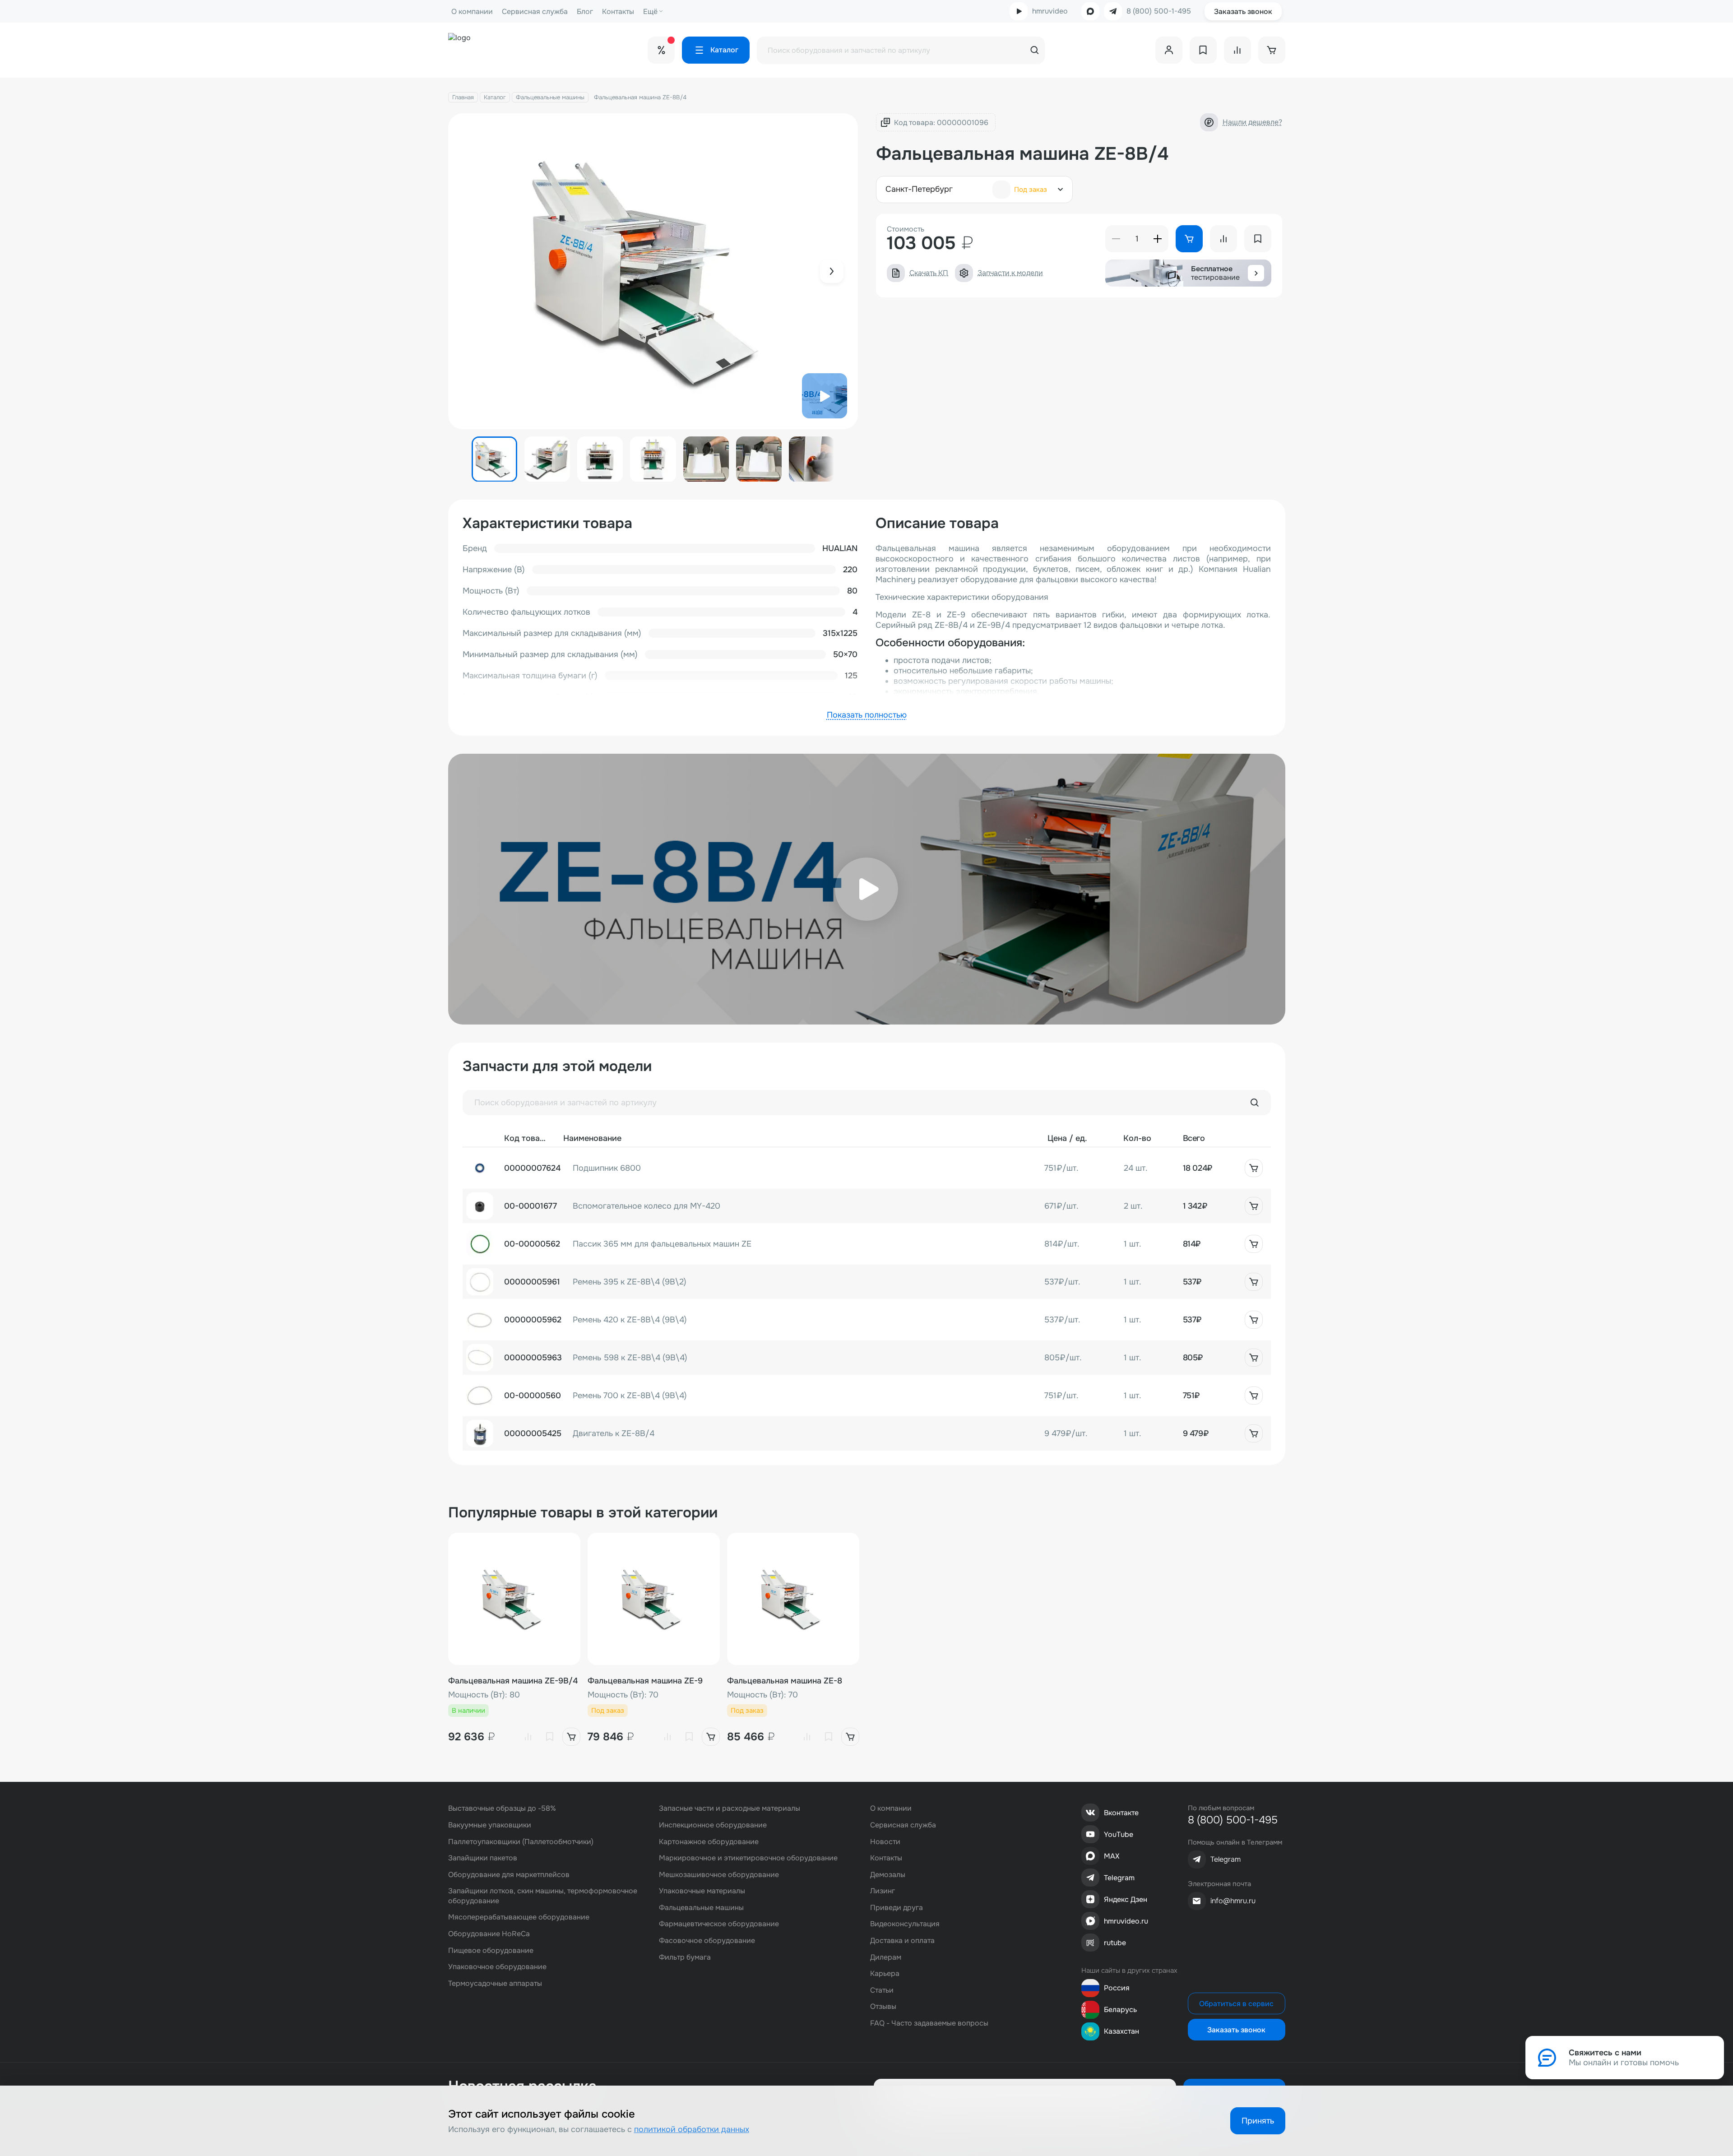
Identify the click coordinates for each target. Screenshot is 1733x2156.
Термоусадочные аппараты (495, 1983)
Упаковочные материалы (702, 1891)
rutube (1115, 1943)
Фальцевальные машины (550, 97)
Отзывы (883, 2006)
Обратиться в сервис (1236, 2004)
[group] (653, 271)
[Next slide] (832, 271)
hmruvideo (1050, 11)
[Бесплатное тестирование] (1256, 273)
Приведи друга (897, 1908)
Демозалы (888, 1875)
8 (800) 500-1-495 (1159, 11)
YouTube (1119, 1834)
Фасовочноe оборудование (707, 1940)
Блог (585, 12)
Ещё (650, 12)
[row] (867, 1168)
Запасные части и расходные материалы (730, 1808)
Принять (1258, 2121)
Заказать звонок (1243, 12)
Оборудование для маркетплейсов (509, 1875)
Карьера (885, 1973)
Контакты (618, 12)
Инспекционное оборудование (713, 1825)
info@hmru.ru (1233, 1901)
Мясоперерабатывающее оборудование (519, 1917)
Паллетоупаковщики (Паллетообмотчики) (521, 1842)
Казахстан (1121, 2031)
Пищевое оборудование (491, 1950)
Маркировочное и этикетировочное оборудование (748, 1858)
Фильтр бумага (685, 1957)
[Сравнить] (528, 1737)
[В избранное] (550, 1737)
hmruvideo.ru (1126, 1921)
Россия (1117, 1988)
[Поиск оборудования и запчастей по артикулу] (1255, 1103)
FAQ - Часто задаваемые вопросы (929, 2023)
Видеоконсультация (905, 1924)
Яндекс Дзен (1126, 1899)
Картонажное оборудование (709, 1842)
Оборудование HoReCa (489, 1934)
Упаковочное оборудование (497, 1967)
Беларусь (1120, 2010)
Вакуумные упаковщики (490, 1825)
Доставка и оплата (902, 1940)
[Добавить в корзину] (1254, 1168)
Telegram (1119, 1878)
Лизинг (883, 1891)
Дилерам (886, 1957)
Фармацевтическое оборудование (719, 1924)
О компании (472, 12)
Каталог (495, 97)
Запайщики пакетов (483, 1858)
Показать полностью (867, 715)
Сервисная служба (535, 12)
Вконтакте (1121, 1813)
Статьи (882, 1990)
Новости (885, 1842)
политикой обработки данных (692, 2129)
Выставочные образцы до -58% (502, 1808)
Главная (463, 97)
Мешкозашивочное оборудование (719, 1875)
